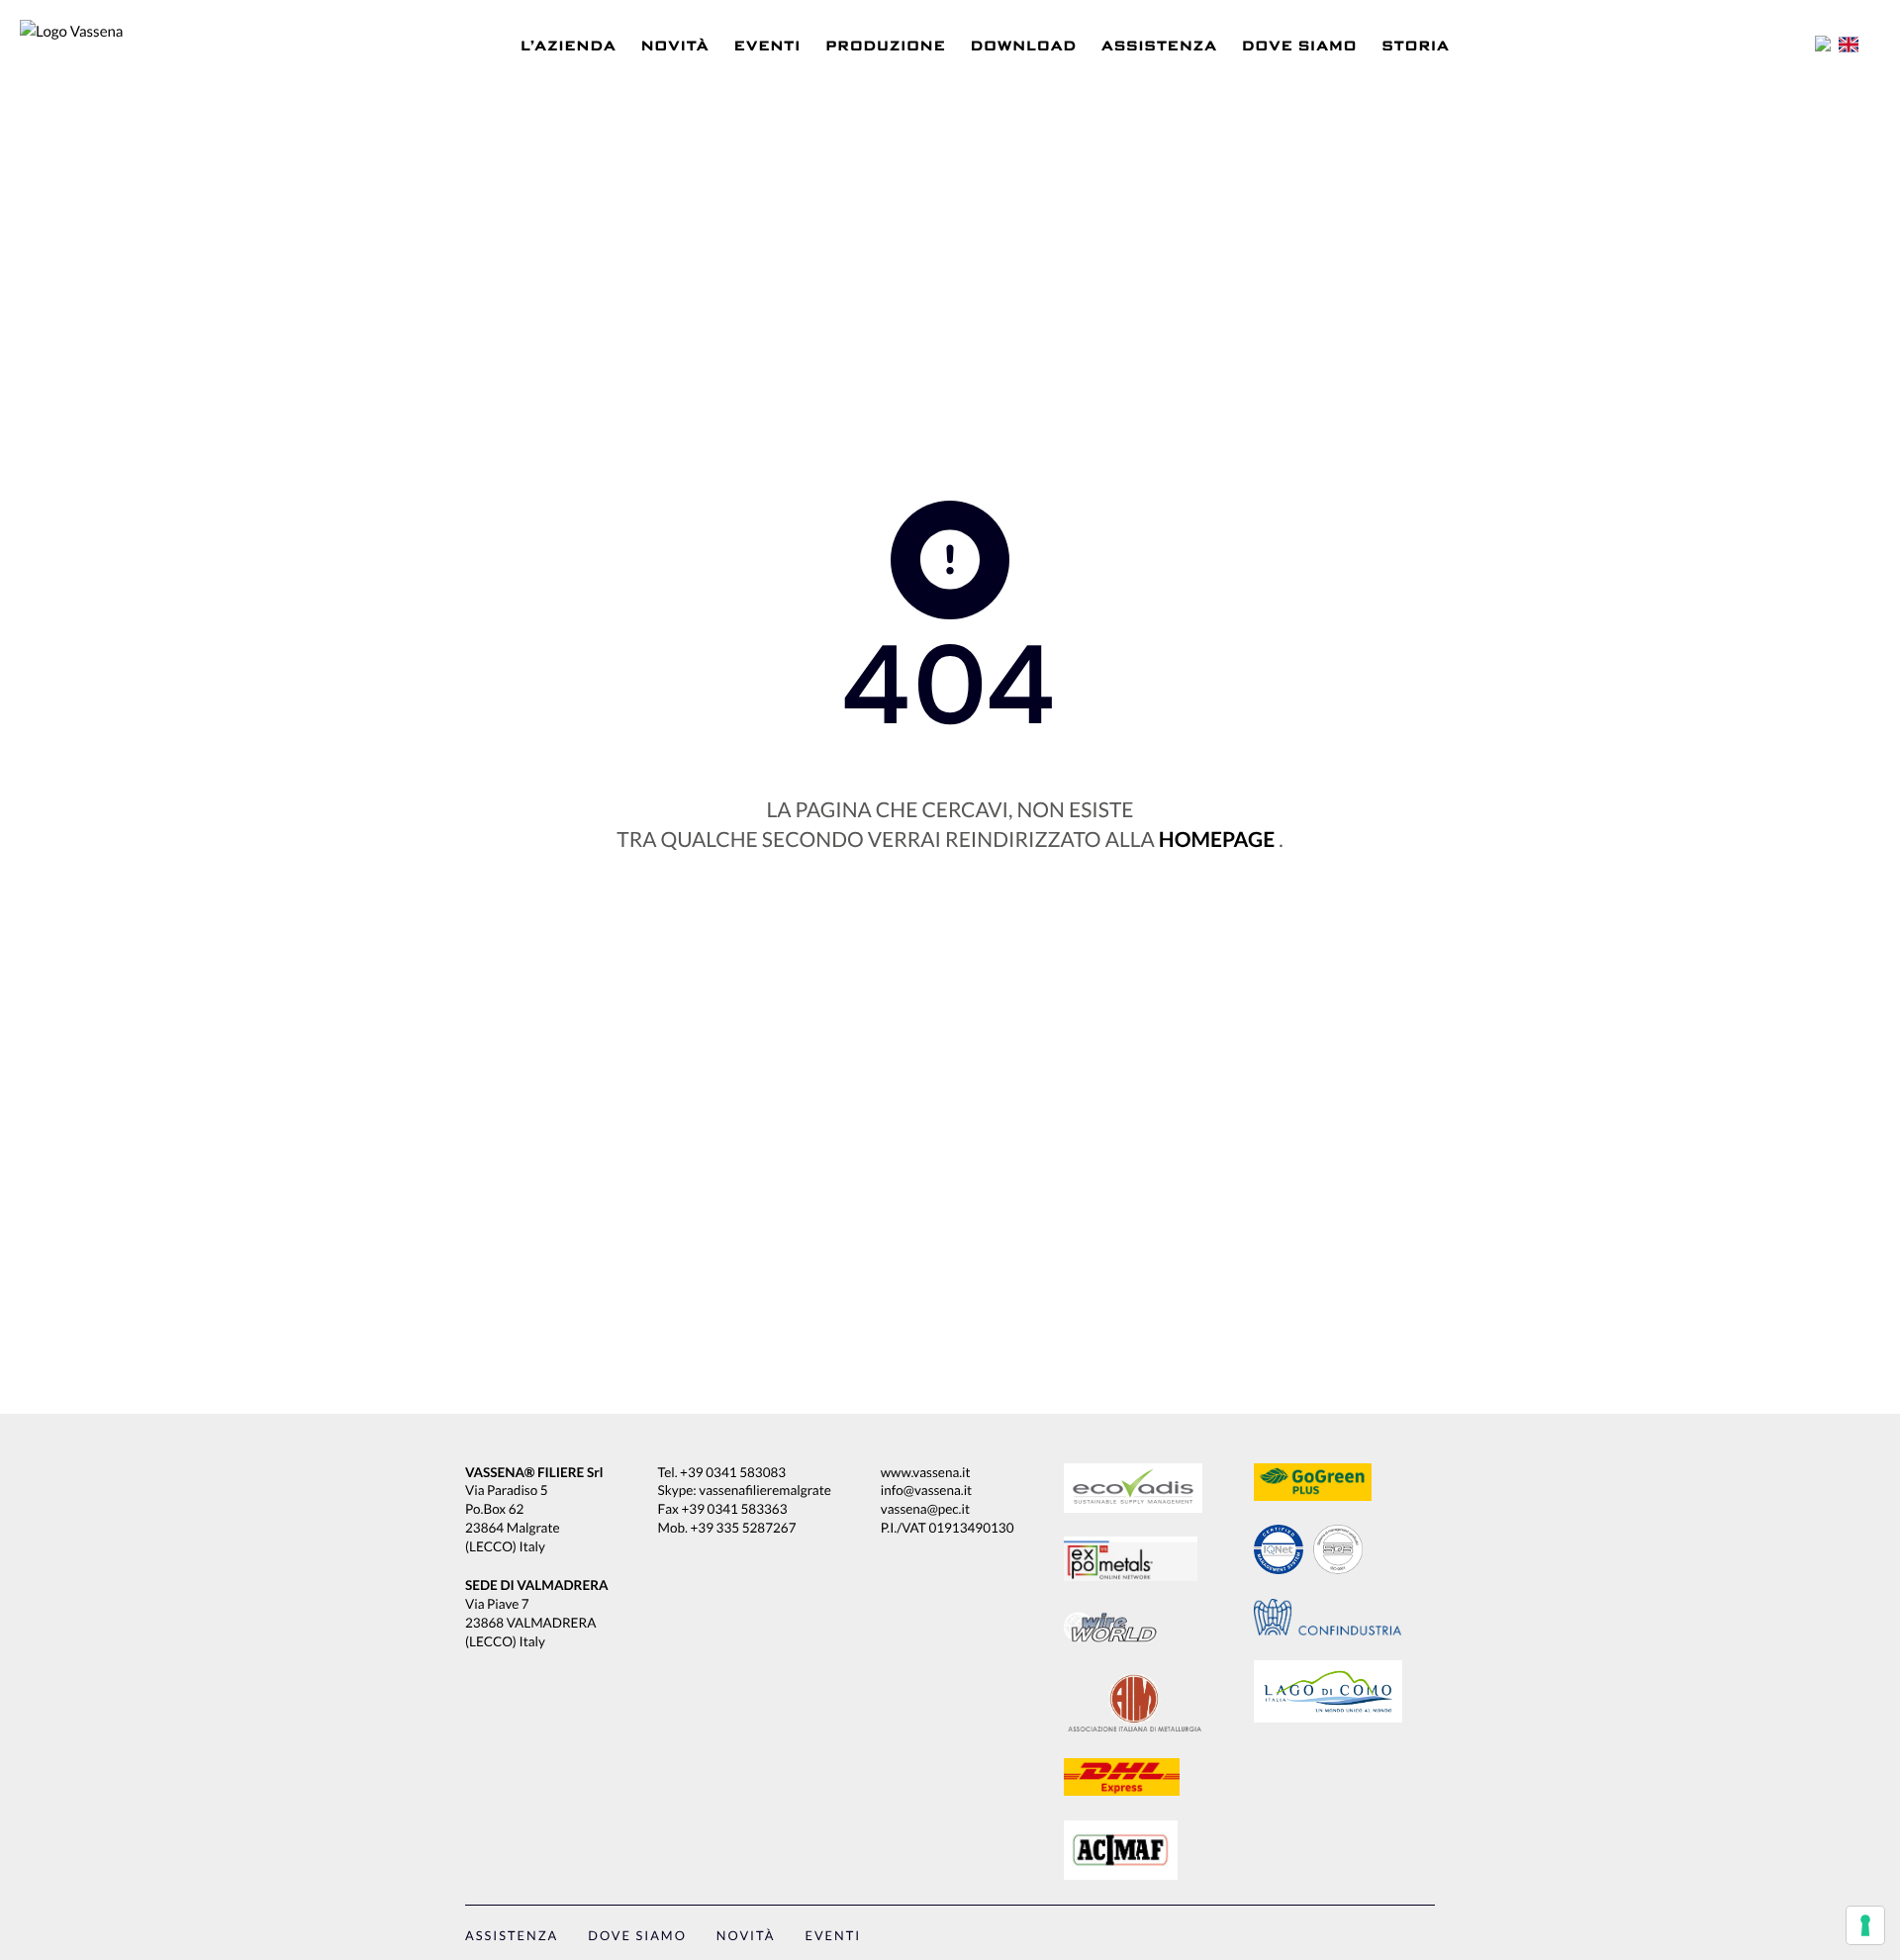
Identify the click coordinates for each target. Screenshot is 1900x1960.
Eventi (768, 47)
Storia (1416, 47)
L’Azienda (569, 47)
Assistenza (1159, 47)
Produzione (885, 47)
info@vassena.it (926, 1490)
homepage (1217, 840)
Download (1024, 47)
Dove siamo (1299, 47)
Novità (675, 47)
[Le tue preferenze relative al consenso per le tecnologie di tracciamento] (1865, 1925)
